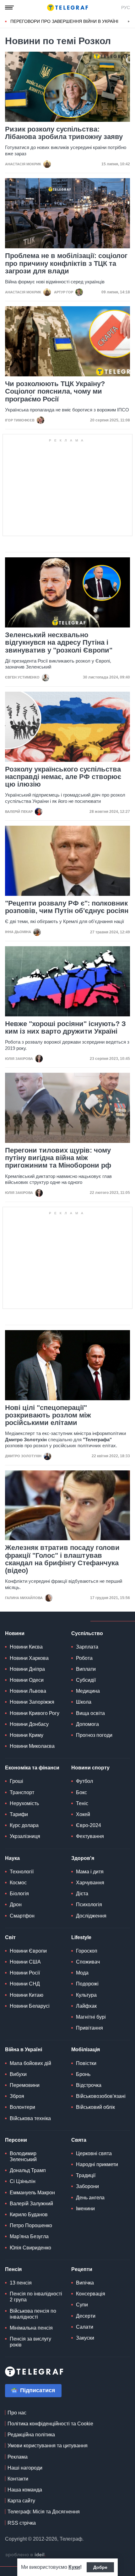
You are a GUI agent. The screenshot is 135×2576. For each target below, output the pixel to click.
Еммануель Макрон (32, 2193)
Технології (22, 1872)
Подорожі (87, 1984)
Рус (126, 8)
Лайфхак (86, 2006)
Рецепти (82, 2269)
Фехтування (90, 1836)
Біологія (19, 1894)
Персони (16, 2140)
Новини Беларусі (30, 2006)
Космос (18, 1883)
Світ (10, 1937)
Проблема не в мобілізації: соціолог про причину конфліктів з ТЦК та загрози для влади (66, 263)
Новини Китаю (27, 1995)
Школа (84, 1702)
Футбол (84, 1781)
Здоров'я (83, 1858)
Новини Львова (28, 1691)
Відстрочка (89, 2085)
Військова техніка (30, 2118)
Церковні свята (94, 2153)
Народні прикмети (97, 2164)
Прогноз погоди (94, 1735)
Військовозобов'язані (101, 2096)
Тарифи (19, 1814)
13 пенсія (21, 2283)
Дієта (82, 1894)
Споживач (88, 1962)
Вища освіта (90, 1713)
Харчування (90, 1883)
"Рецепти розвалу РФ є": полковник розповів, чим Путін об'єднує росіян (67, 907)
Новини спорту (90, 1768)
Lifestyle (81, 1937)
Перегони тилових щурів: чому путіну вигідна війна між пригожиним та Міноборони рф (58, 1158)
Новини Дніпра (27, 1669)
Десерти (86, 2316)
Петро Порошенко (31, 2225)
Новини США (25, 1962)
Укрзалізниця (25, 1836)
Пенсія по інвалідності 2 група (36, 2297)
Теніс (82, 1803)
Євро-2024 (89, 1825)
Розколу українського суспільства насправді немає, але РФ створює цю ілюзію (63, 777)
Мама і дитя (90, 1872)
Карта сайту (21, 2501)
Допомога (87, 1724)
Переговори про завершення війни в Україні (64, 21)
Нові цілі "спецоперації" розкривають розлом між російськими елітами (48, 1415)
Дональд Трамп (28, 2170)
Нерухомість (24, 1803)
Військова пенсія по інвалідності (33, 2314)
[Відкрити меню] (9, 8)
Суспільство (87, 1633)
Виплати (86, 1669)
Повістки (86, 2063)
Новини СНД (25, 1984)
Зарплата (87, 1647)
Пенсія (13, 2269)
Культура (86, 1995)
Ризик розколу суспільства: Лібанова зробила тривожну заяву (64, 133)
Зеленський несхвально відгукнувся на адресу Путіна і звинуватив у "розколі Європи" (59, 643)
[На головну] (67, 8)
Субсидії (86, 1680)
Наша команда (25, 2490)
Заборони (87, 2186)
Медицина (88, 1691)
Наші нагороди (25, 2468)
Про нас (17, 2413)
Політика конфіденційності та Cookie (50, 2424)
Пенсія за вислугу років (30, 2342)
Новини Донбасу (29, 1724)
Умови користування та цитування (48, 2446)
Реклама (18, 2457)
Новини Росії (25, 1973)
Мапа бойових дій (30, 2063)
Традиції (86, 2175)
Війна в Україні (24, 2049)
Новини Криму (27, 1735)
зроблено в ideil (25, 2555)
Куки (74, 2567)
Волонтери (22, 2107)
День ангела (90, 2198)
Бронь (83, 2074)
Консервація (91, 2294)
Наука (12, 1858)
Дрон (16, 1905)
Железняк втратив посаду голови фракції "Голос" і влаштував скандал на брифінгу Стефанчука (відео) (62, 1559)
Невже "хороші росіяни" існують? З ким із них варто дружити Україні (65, 1028)
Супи (82, 2305)
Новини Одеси (27, 1680)
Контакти (18, 2479)
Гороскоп (87, 1951)
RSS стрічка (22, 2523)
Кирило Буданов (29, 2215)
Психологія (89, 1905)
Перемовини (25, 2085)
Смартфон (22, 1916)
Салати (85, 2327)
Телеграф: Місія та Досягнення (44, 2512)
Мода (82, 1973)
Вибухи (18, 2074)
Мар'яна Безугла (29, 2236)
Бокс (81, 1792)
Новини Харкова (29, 1658)
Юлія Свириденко (30, 2248)
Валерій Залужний (31, 2204)
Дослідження (91, 1916)
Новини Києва (26, 1647)
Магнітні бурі (91, 2017)
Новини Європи (28, 1951)
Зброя (17, 2096)
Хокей (83, 1814)
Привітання (89, 2028)
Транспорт (22, 1792)
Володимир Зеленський (23, 2156)
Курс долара (24, 1825)
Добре (100, 2567)
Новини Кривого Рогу (35, 1713)
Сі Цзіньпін (23, 2181)
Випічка (85, 2283)
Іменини (85, 2209)
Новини (15, 1633)
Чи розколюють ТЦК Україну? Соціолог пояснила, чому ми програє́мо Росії (55, 391)
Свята (79, 2140)
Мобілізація (86, 2049)
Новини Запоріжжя (32, 1702)
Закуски (85, 2338)
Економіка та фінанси (32, 1768)
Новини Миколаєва (32, 1746)
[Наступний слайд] (129, 22)
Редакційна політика (31, 2435)
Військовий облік (95, 2107)
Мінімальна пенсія (31, 2328)
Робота (84, 1658)
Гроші (16, 1781)
